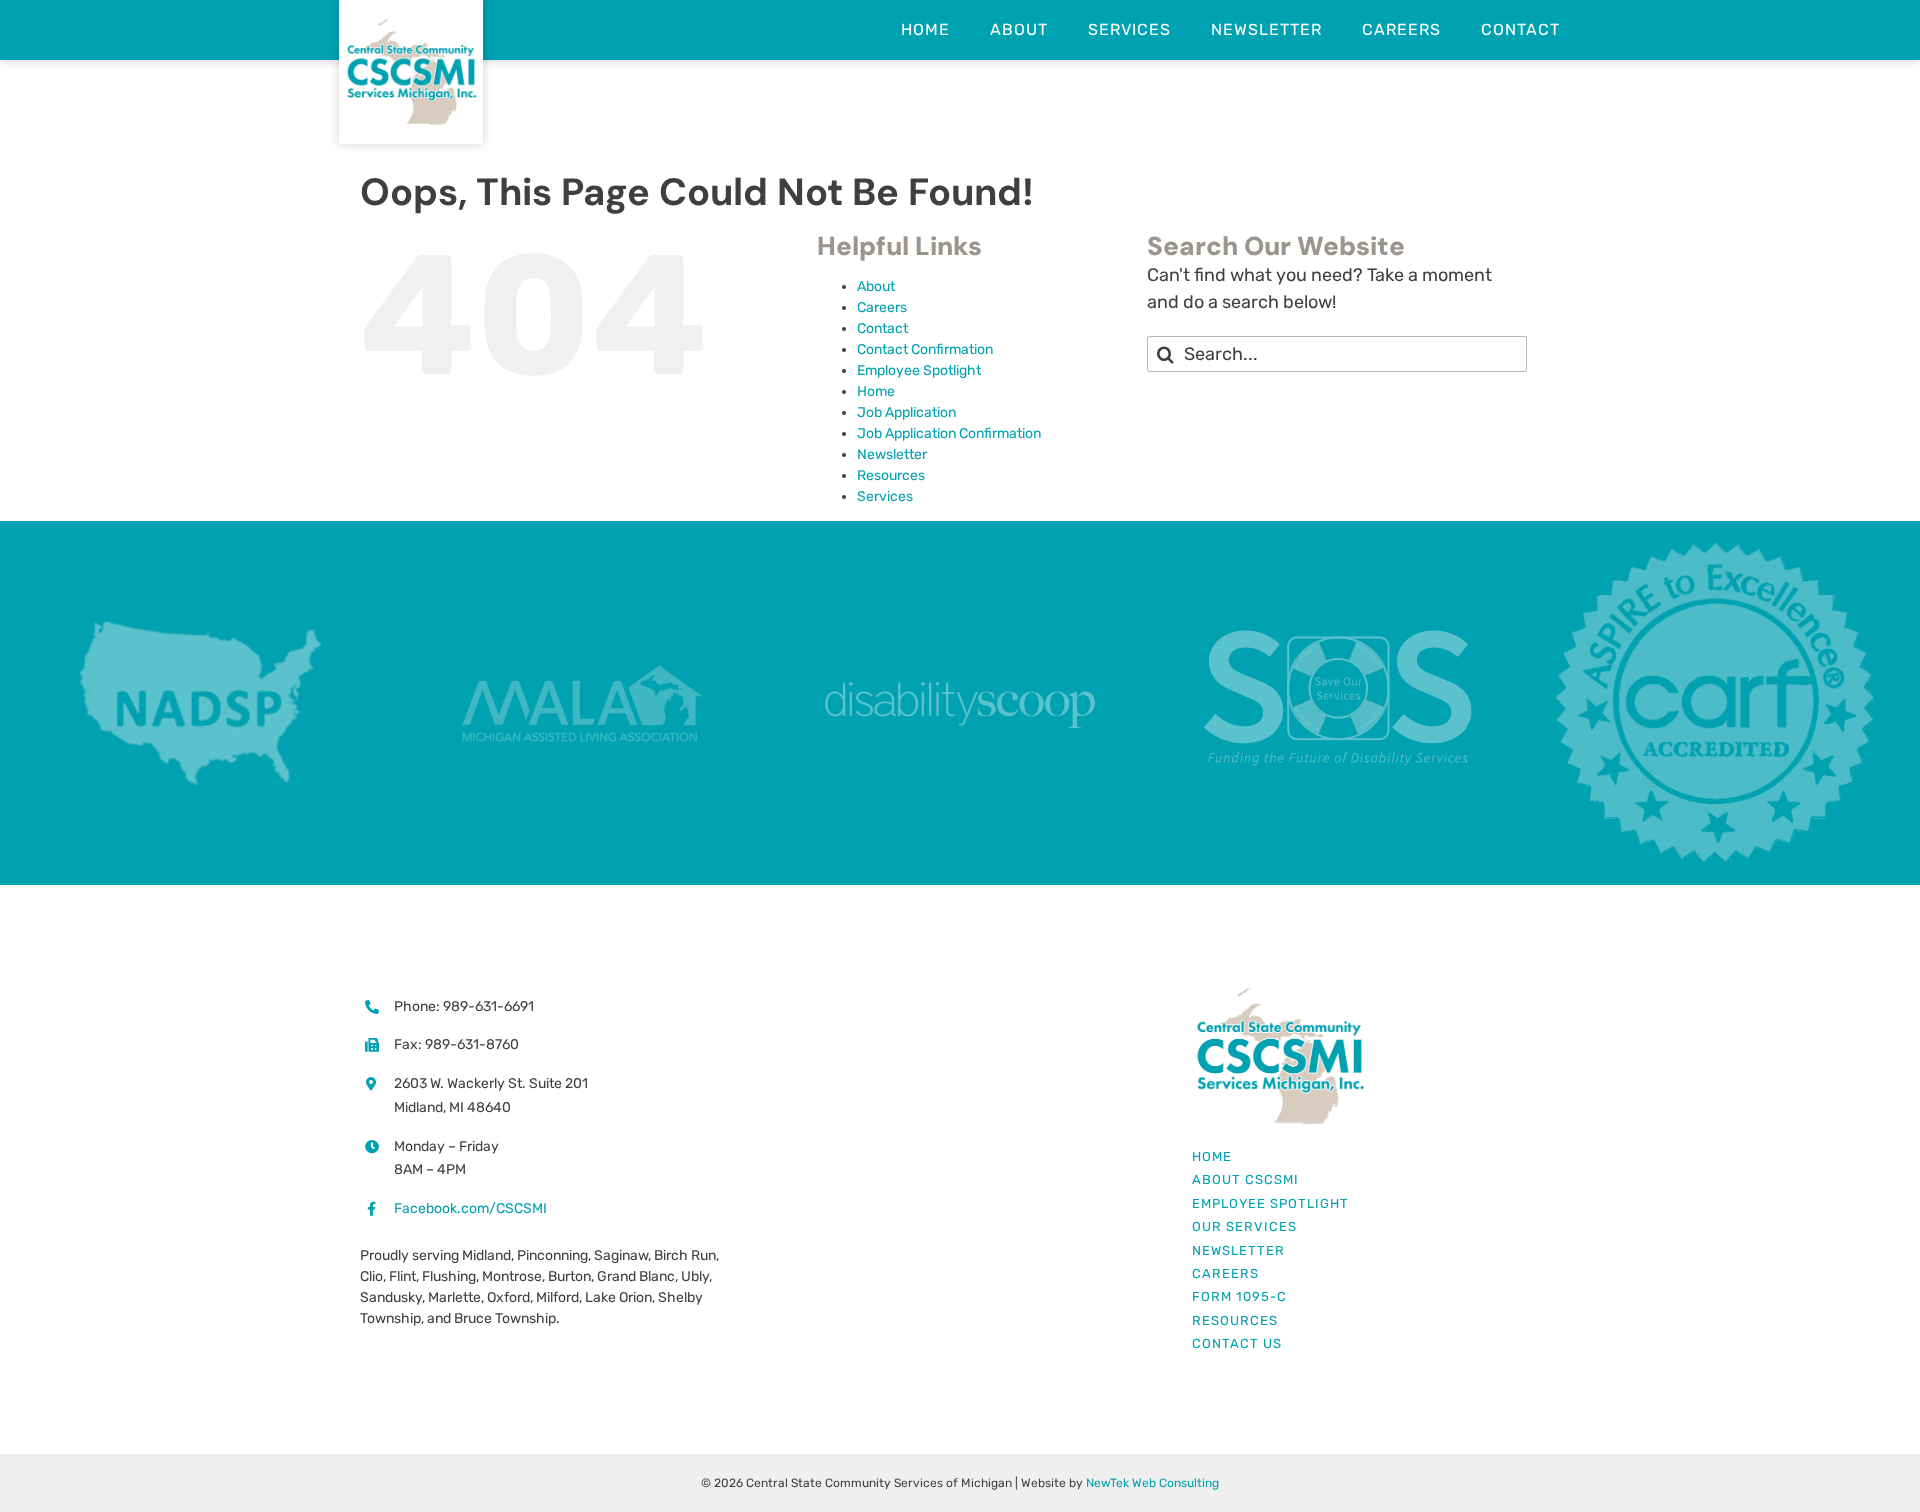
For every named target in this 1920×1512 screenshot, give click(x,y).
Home (876, 391)
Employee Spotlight (919, 370)
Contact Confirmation (925, 349)
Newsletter (892, 454)
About (876, 286)
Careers (882, 307)
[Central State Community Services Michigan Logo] (1279, 994)
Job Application (906, 412)
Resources (891, 475)
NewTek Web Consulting (1152, 1483)
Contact (882, 328)
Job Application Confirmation (949, 433)
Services (885, 496)
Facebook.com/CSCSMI (470, 1208)
